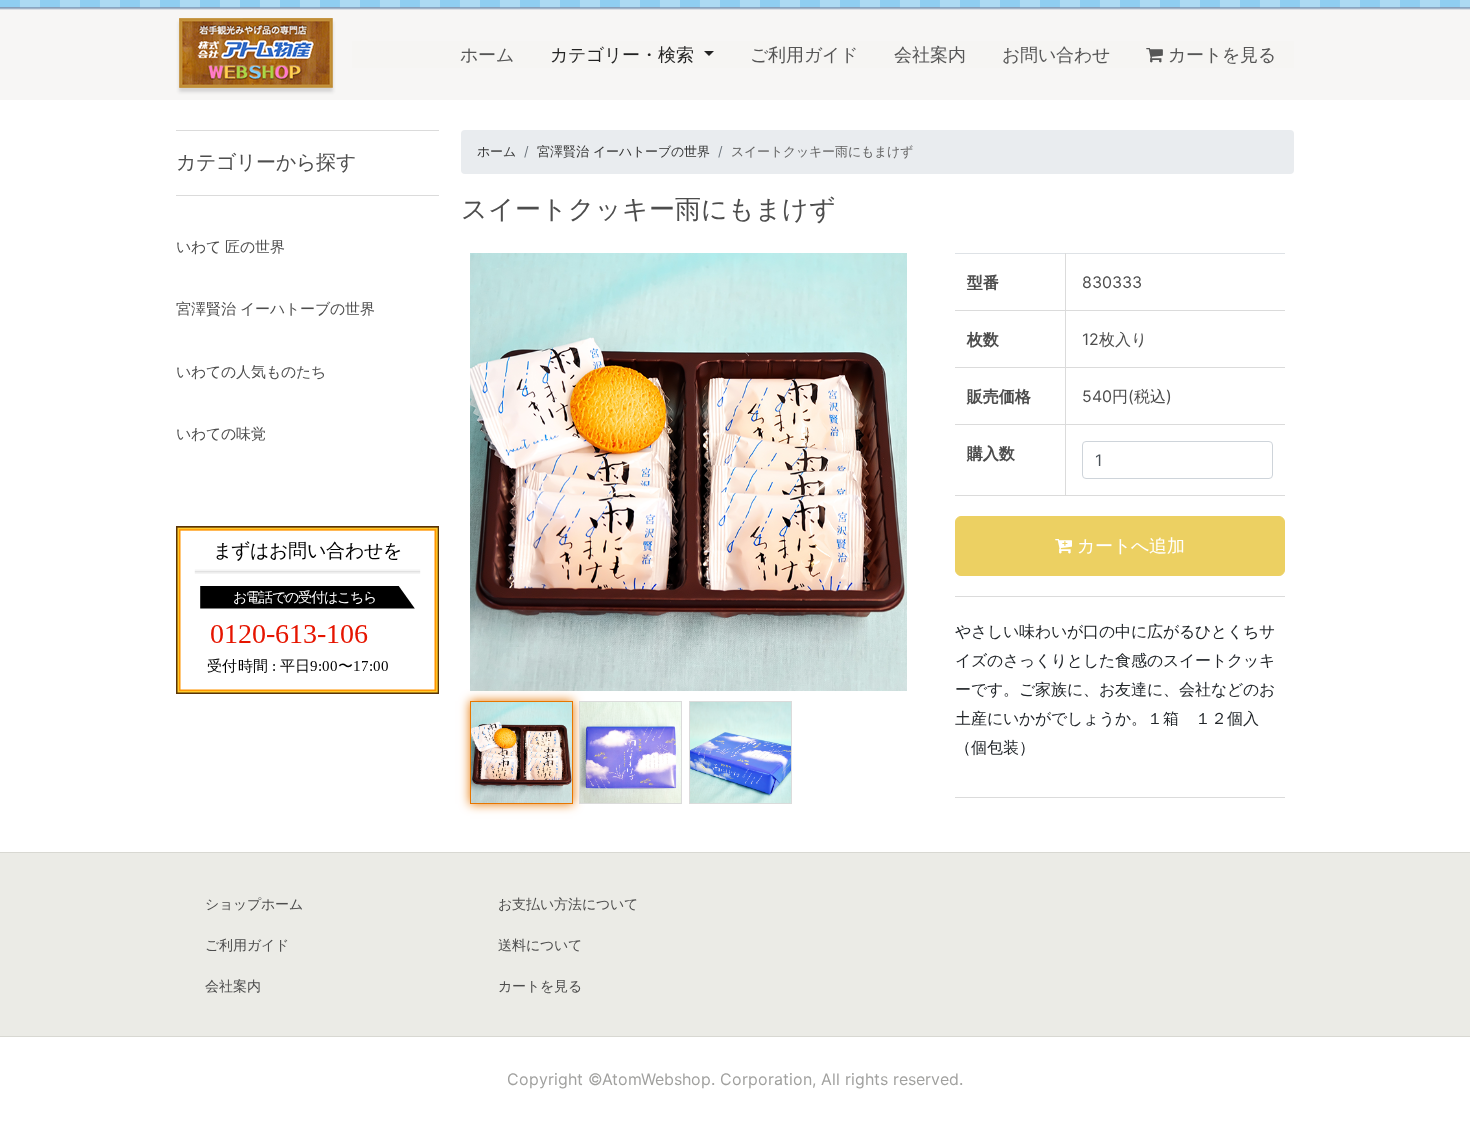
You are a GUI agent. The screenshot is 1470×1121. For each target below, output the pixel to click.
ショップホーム (254, 903)
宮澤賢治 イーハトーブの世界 (623, 151)
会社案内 (930, 54)
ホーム (496, 54)
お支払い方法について (568, 903)
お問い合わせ (1056, 54)
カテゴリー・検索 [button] (624, 54)
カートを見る (1222, 54)
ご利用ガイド (804, 54)
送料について (540, 944)
